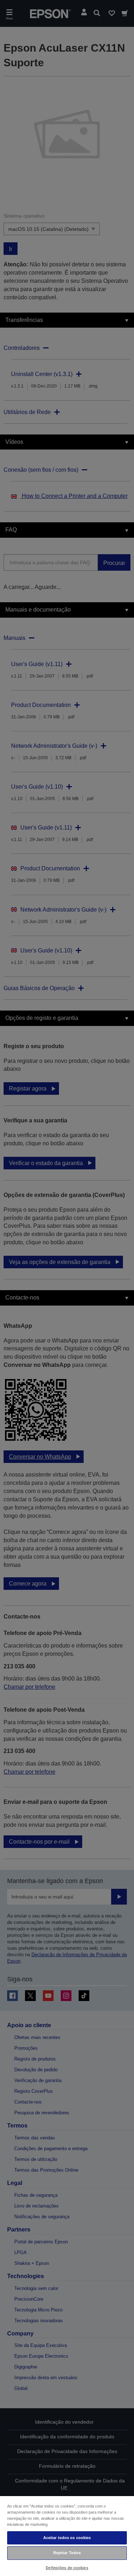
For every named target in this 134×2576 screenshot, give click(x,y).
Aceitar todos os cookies (67, 2538)
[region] (67, 2536)
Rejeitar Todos (67, 2553)
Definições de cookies (67, 2568)
